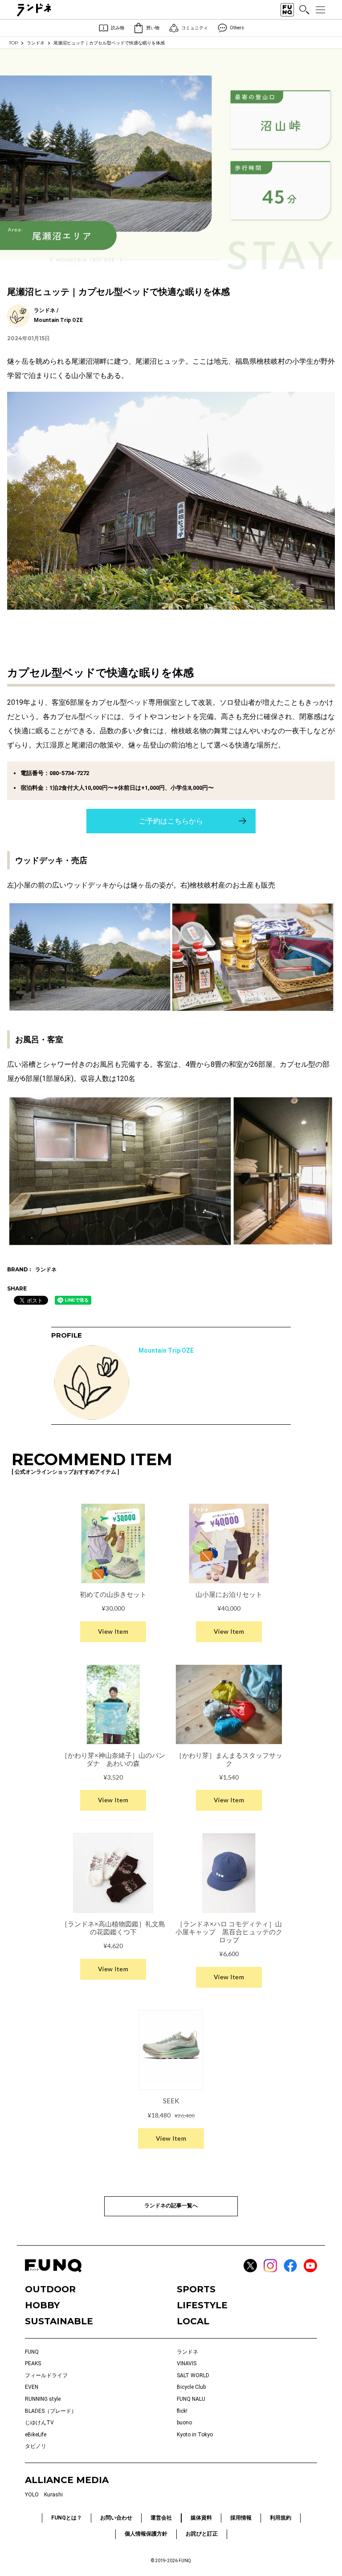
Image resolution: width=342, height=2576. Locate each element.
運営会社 (161, 2518)
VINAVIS (187, 2363)
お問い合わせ (116, 2518)
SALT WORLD (193, 2375)
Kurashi (53, 2495)
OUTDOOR (50, 2289)
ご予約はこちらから (171, 821)
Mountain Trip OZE (166, 1350)
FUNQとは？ (67, 2518)
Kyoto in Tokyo (195, 2435)
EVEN (32, 2387)
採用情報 (241, 2518)
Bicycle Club (191, 2387)
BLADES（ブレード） (51, 2411)
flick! (182, 2411)
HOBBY (42, 2305)
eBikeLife (36, 2435)
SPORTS (196, 2289)
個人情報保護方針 (146, 2534)
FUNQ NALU (191, 2399)
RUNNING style (43, 2399)
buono (184, 2423)
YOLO (32, 2495)
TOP (13, 43)
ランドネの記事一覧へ (171, 2206)
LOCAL (193, 2321)
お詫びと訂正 (202, 2534)
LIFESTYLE (202, 2305)
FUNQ (32, 2352)
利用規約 (281, 2518)
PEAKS (33, 2363)
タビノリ (36, 2446)
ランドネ (36, 43)
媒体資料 (201, 2518)
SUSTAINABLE (59, 2321)
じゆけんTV (39, 2423)
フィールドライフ (46, 2375)
